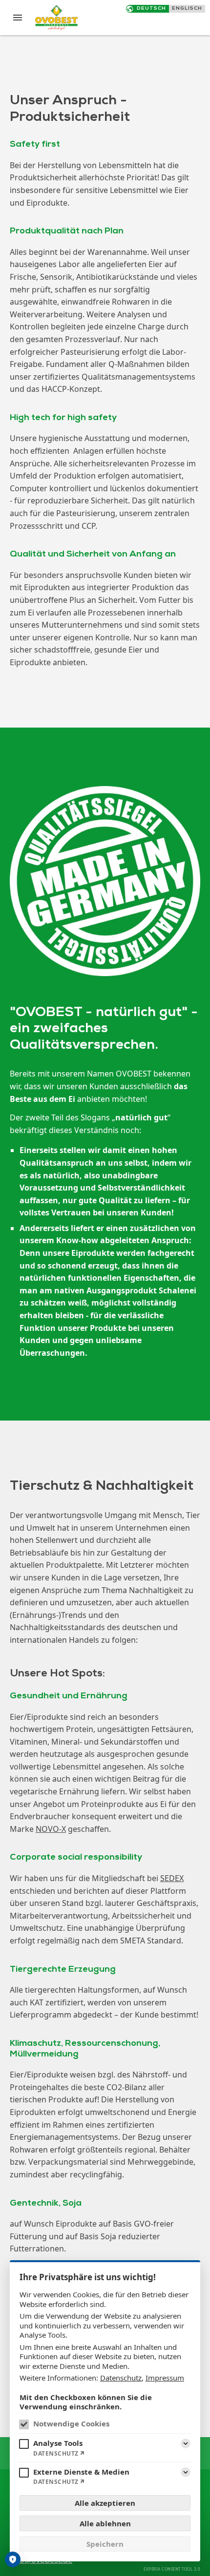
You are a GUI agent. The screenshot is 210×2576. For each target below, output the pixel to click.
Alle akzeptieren (105, 2503)
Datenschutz (121, 2378)
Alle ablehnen (105, 2523)
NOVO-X (51, 1829)
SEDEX (172, 1878)
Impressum (165, 2378)
